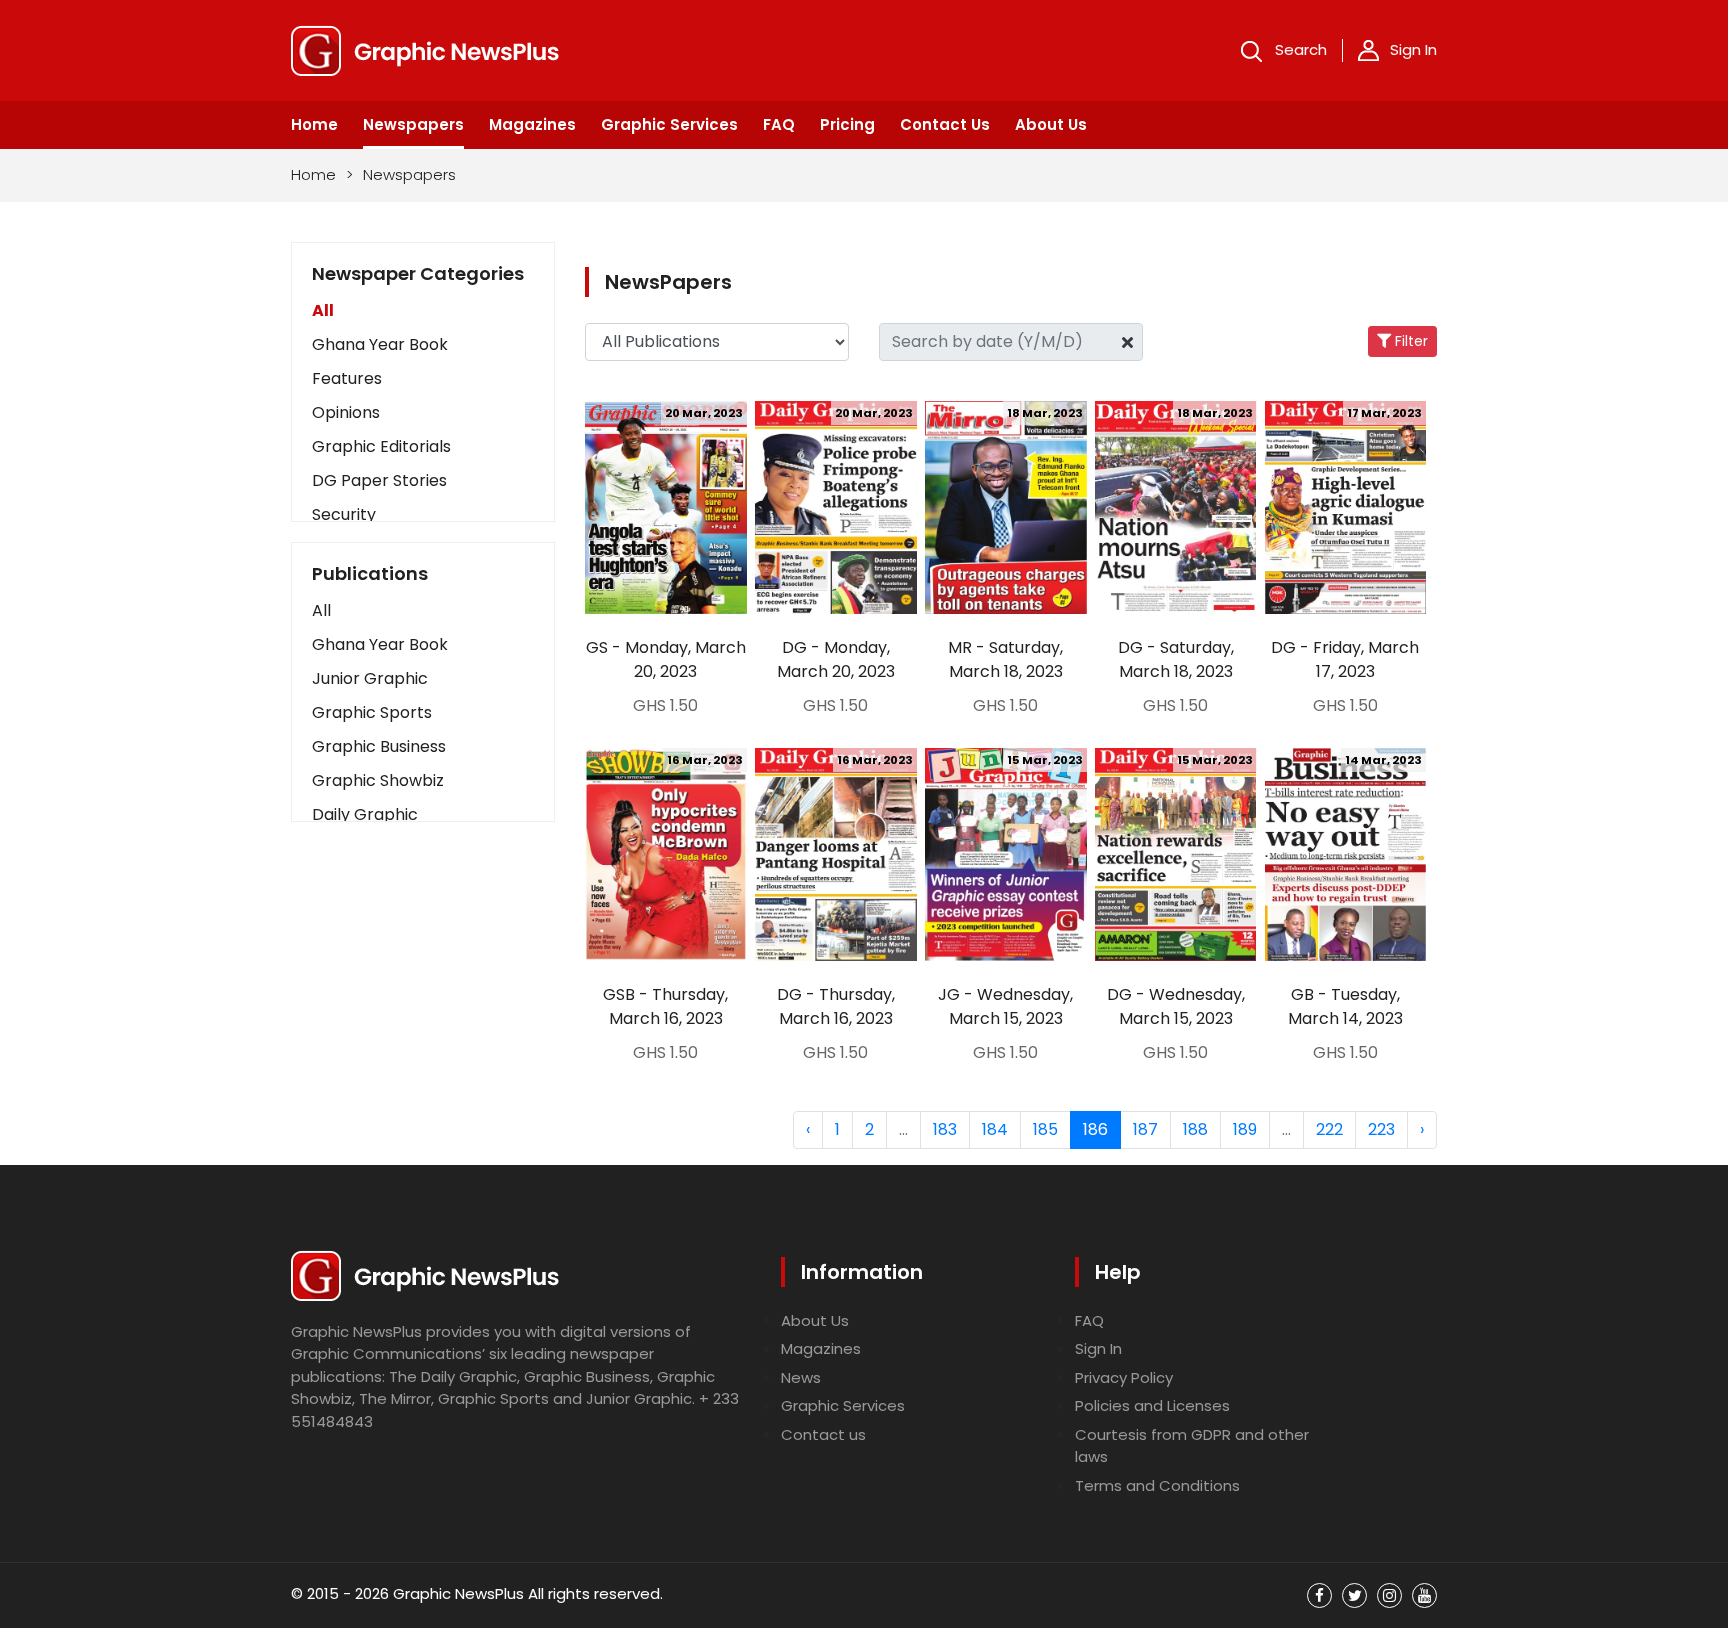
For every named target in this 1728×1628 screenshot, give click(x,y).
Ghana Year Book (380, 344)
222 (1329, 1129)
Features (347, 378)
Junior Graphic (370, 678)
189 (1245, 1129)
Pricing (847, 124)
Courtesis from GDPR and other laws (1192, 1446)
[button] (423, 611)
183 (945, 1129)
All (323, 310)
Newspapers (413, 124)
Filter (1409, 341)
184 (995, 1129)
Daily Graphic (365, 814)
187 (1145, 1129)
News (801, 1377)
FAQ (779, 124)
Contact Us (945, 124)
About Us (1051, 124)
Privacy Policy (1124, 1377)
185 (1045, 1129)
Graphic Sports (372, 712)
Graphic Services (669, 124)
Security (344, 514)
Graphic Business (379, 746)
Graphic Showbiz (378, 780)
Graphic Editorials (381, 446)
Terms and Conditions (1157, 1485)
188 (1195, 1129)
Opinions (346, 412)
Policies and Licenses (1152, 1405)
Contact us (823, 1434)
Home (314, 124)
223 (1381, 1129)
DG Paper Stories (379, 480)
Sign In (1413, 49)
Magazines (532, 124)
